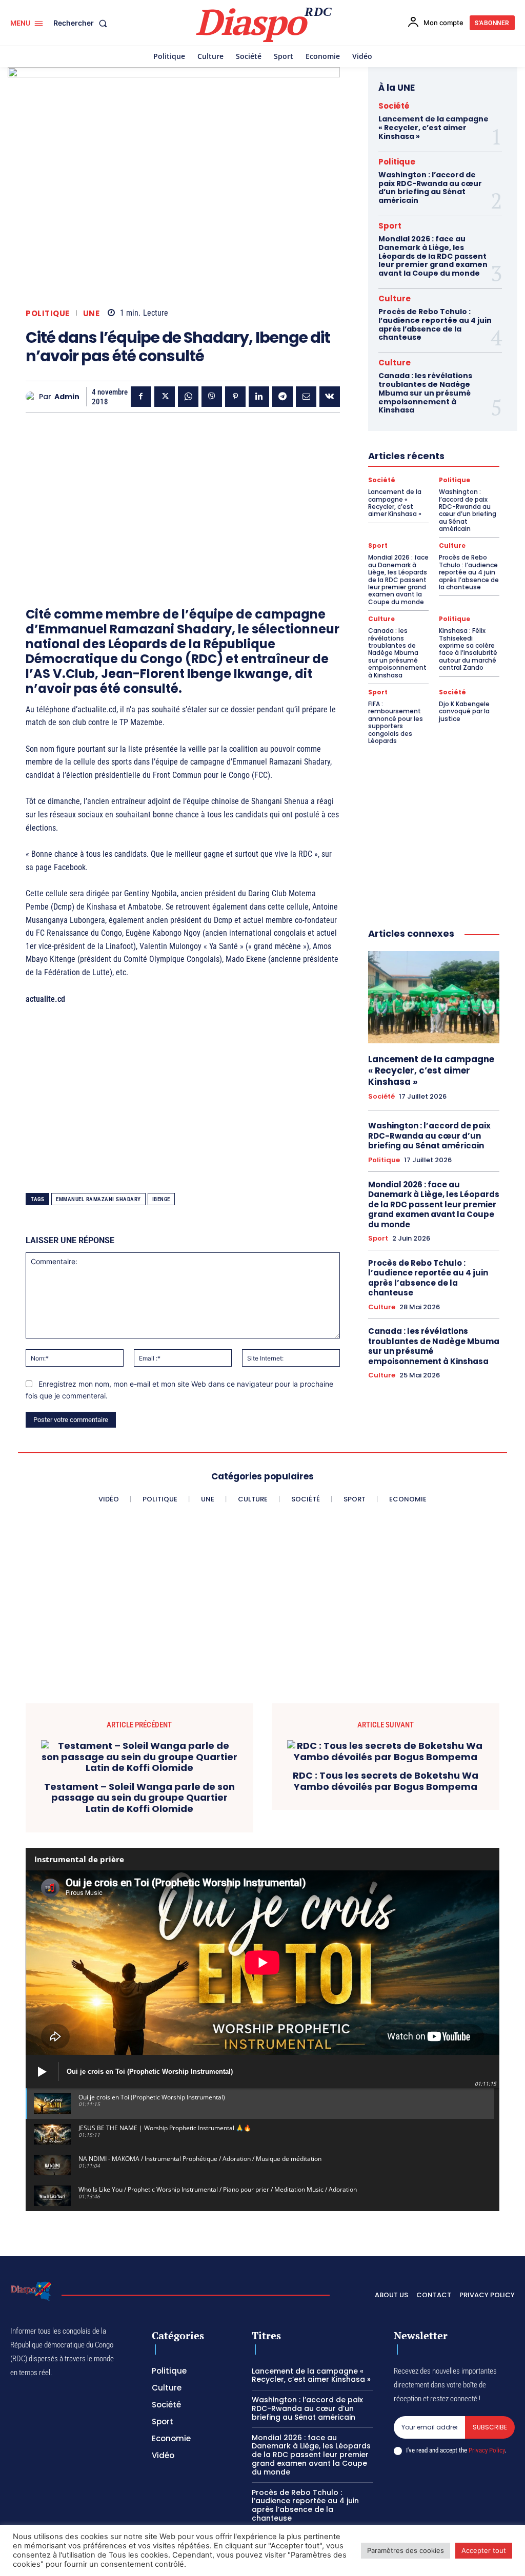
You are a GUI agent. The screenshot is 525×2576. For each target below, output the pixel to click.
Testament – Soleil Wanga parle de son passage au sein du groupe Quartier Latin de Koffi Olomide (139, 1798)
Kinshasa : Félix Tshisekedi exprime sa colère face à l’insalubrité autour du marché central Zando (468, 649)
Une (92, 313)
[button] (82, 23)
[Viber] (212, 397)
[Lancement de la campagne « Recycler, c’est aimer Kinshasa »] (434, 997)
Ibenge (161, 1199)
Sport (390, 226)
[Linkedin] (259, 397)
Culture (395, 298)
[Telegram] (282, 397)
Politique (48, 313)
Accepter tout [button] (484, 2550)
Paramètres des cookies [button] (406, 2550)
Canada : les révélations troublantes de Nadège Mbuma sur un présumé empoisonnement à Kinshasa (425, 393)
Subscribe (490, 2427)
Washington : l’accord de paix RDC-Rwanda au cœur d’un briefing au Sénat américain (430, 188)
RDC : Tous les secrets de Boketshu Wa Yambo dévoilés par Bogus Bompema (386, 1781)
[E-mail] (306, 397)
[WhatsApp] (188, 397)
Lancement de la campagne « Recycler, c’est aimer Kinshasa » (433, 128)
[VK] (330, 397)
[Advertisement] (183, 492)
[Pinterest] (235, 397)
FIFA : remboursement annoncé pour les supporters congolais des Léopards (396, 722)
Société (394, 106)
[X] (165, 397)
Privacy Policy (487, 2450)
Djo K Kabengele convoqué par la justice (464, 711)
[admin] (32, 397)
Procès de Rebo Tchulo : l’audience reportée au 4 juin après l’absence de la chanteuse (435, 324)
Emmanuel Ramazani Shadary (98, 1199)
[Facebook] (141, 397)
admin (67, 397)
